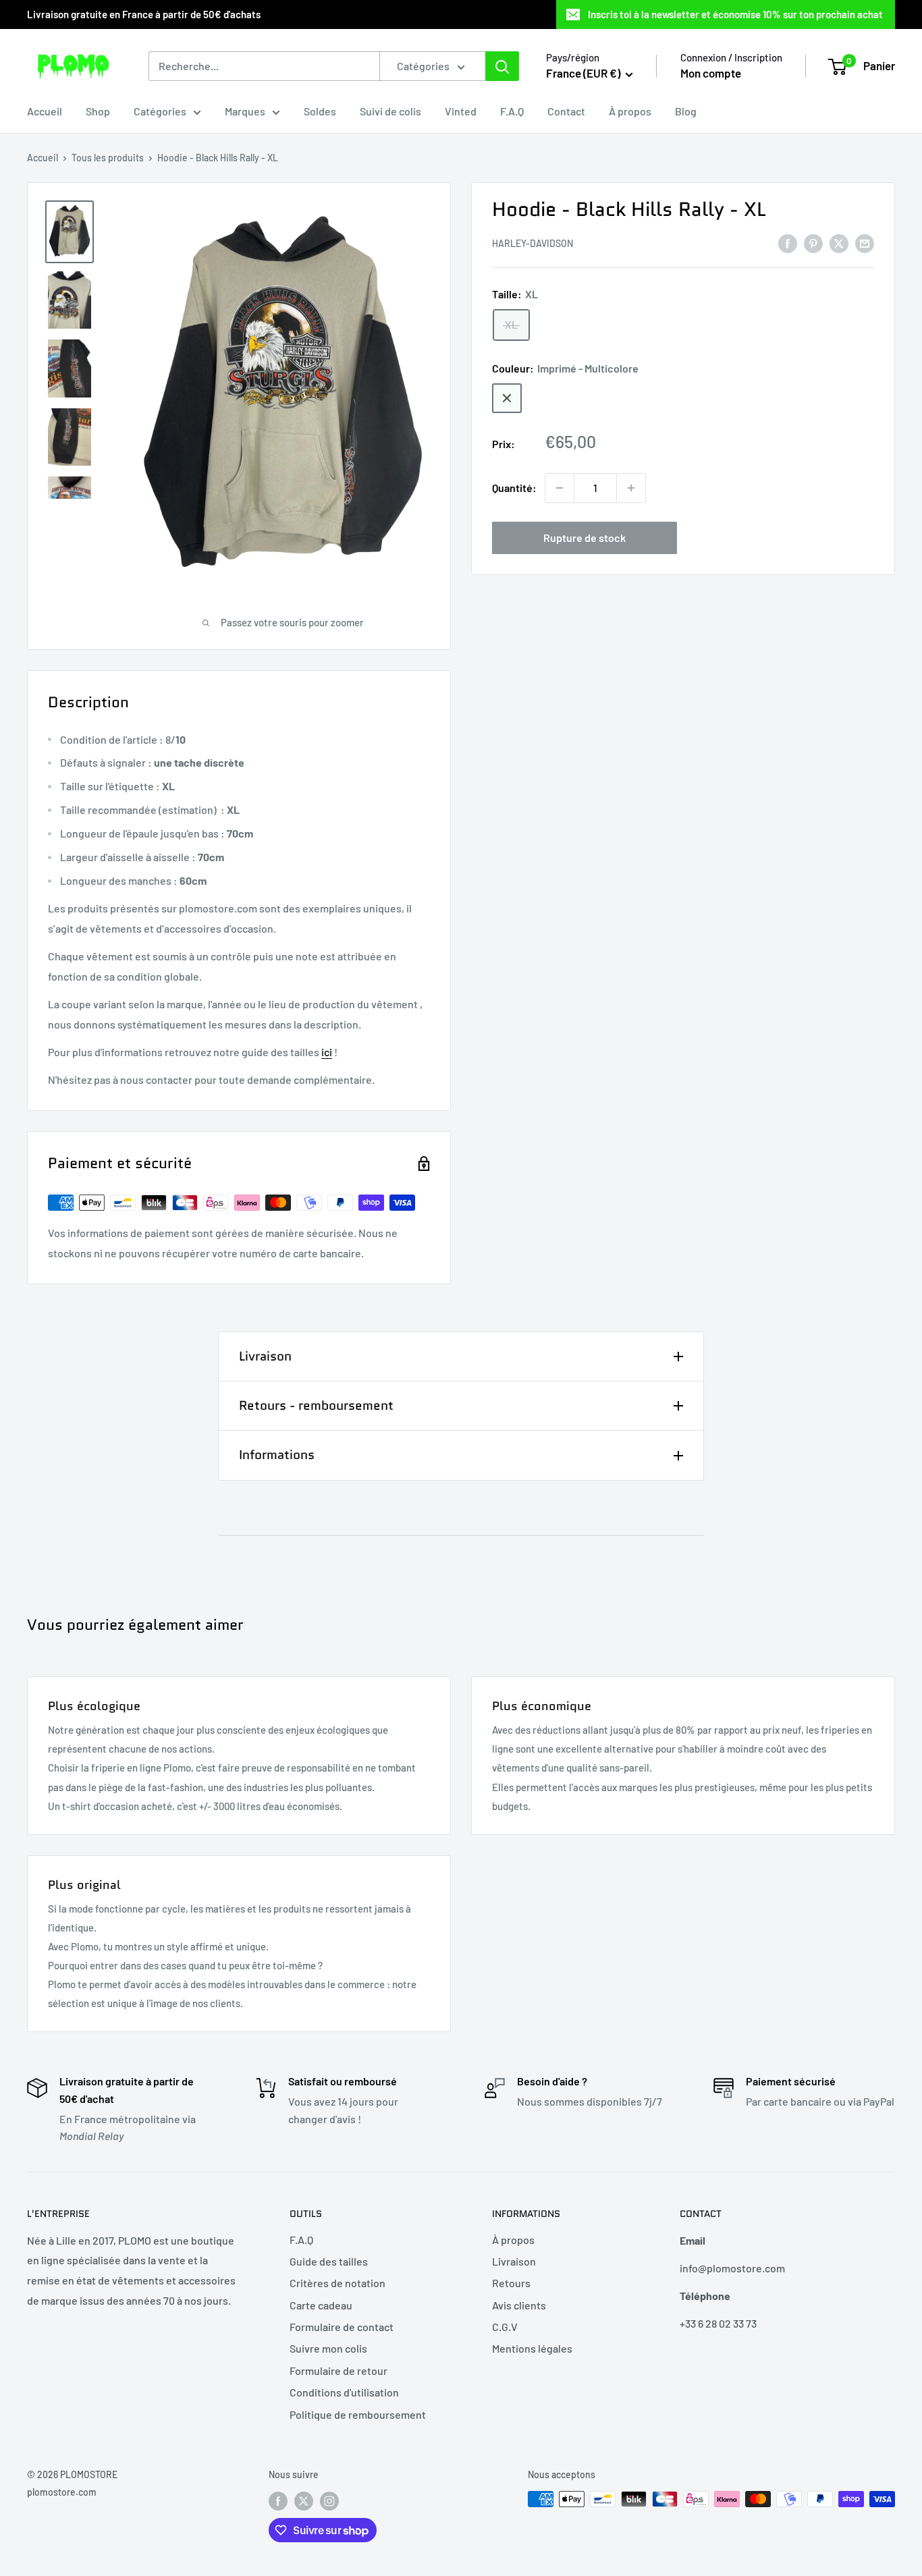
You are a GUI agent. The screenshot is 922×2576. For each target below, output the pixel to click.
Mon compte (711, 73)
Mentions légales (532, 2348)
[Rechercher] (502, 66)
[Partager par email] (865, 243)
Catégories (160, 111)
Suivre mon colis (328, 2348)
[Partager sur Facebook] (788, 243)
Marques (245, 111)
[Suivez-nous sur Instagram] (329, 2500)
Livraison (265, 1356)
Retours (511, 2283)
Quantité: (514, 488)
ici (327, 1052)
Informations (277, 1455)
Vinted (461, 111)
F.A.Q (512, 111)
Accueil (45, 111)
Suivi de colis (390, 111)
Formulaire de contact (342, 2327)
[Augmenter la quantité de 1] (631, 488)
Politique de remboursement (358, 2414)
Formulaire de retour (338, 2371)
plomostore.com (62, 2492)
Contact (566, 111)
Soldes (320, 111)
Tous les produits (108, 158)
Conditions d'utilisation (344, 2392)
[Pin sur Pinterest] (813, 243)
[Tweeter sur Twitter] (839, 243)
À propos (630, 111)
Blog (686, 111)
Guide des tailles (329, 2261)
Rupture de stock (585, 538)
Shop (98, 111)
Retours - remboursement (316, 1405)
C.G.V (505, 2327)
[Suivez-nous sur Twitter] (304, 2500)
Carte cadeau (321, 2305)
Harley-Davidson (533, 244)
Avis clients (519, 2305)
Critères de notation (337, 2283)
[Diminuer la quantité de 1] (560, 488)
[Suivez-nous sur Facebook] (278, 2500)
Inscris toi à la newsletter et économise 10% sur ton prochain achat (735, 14)
